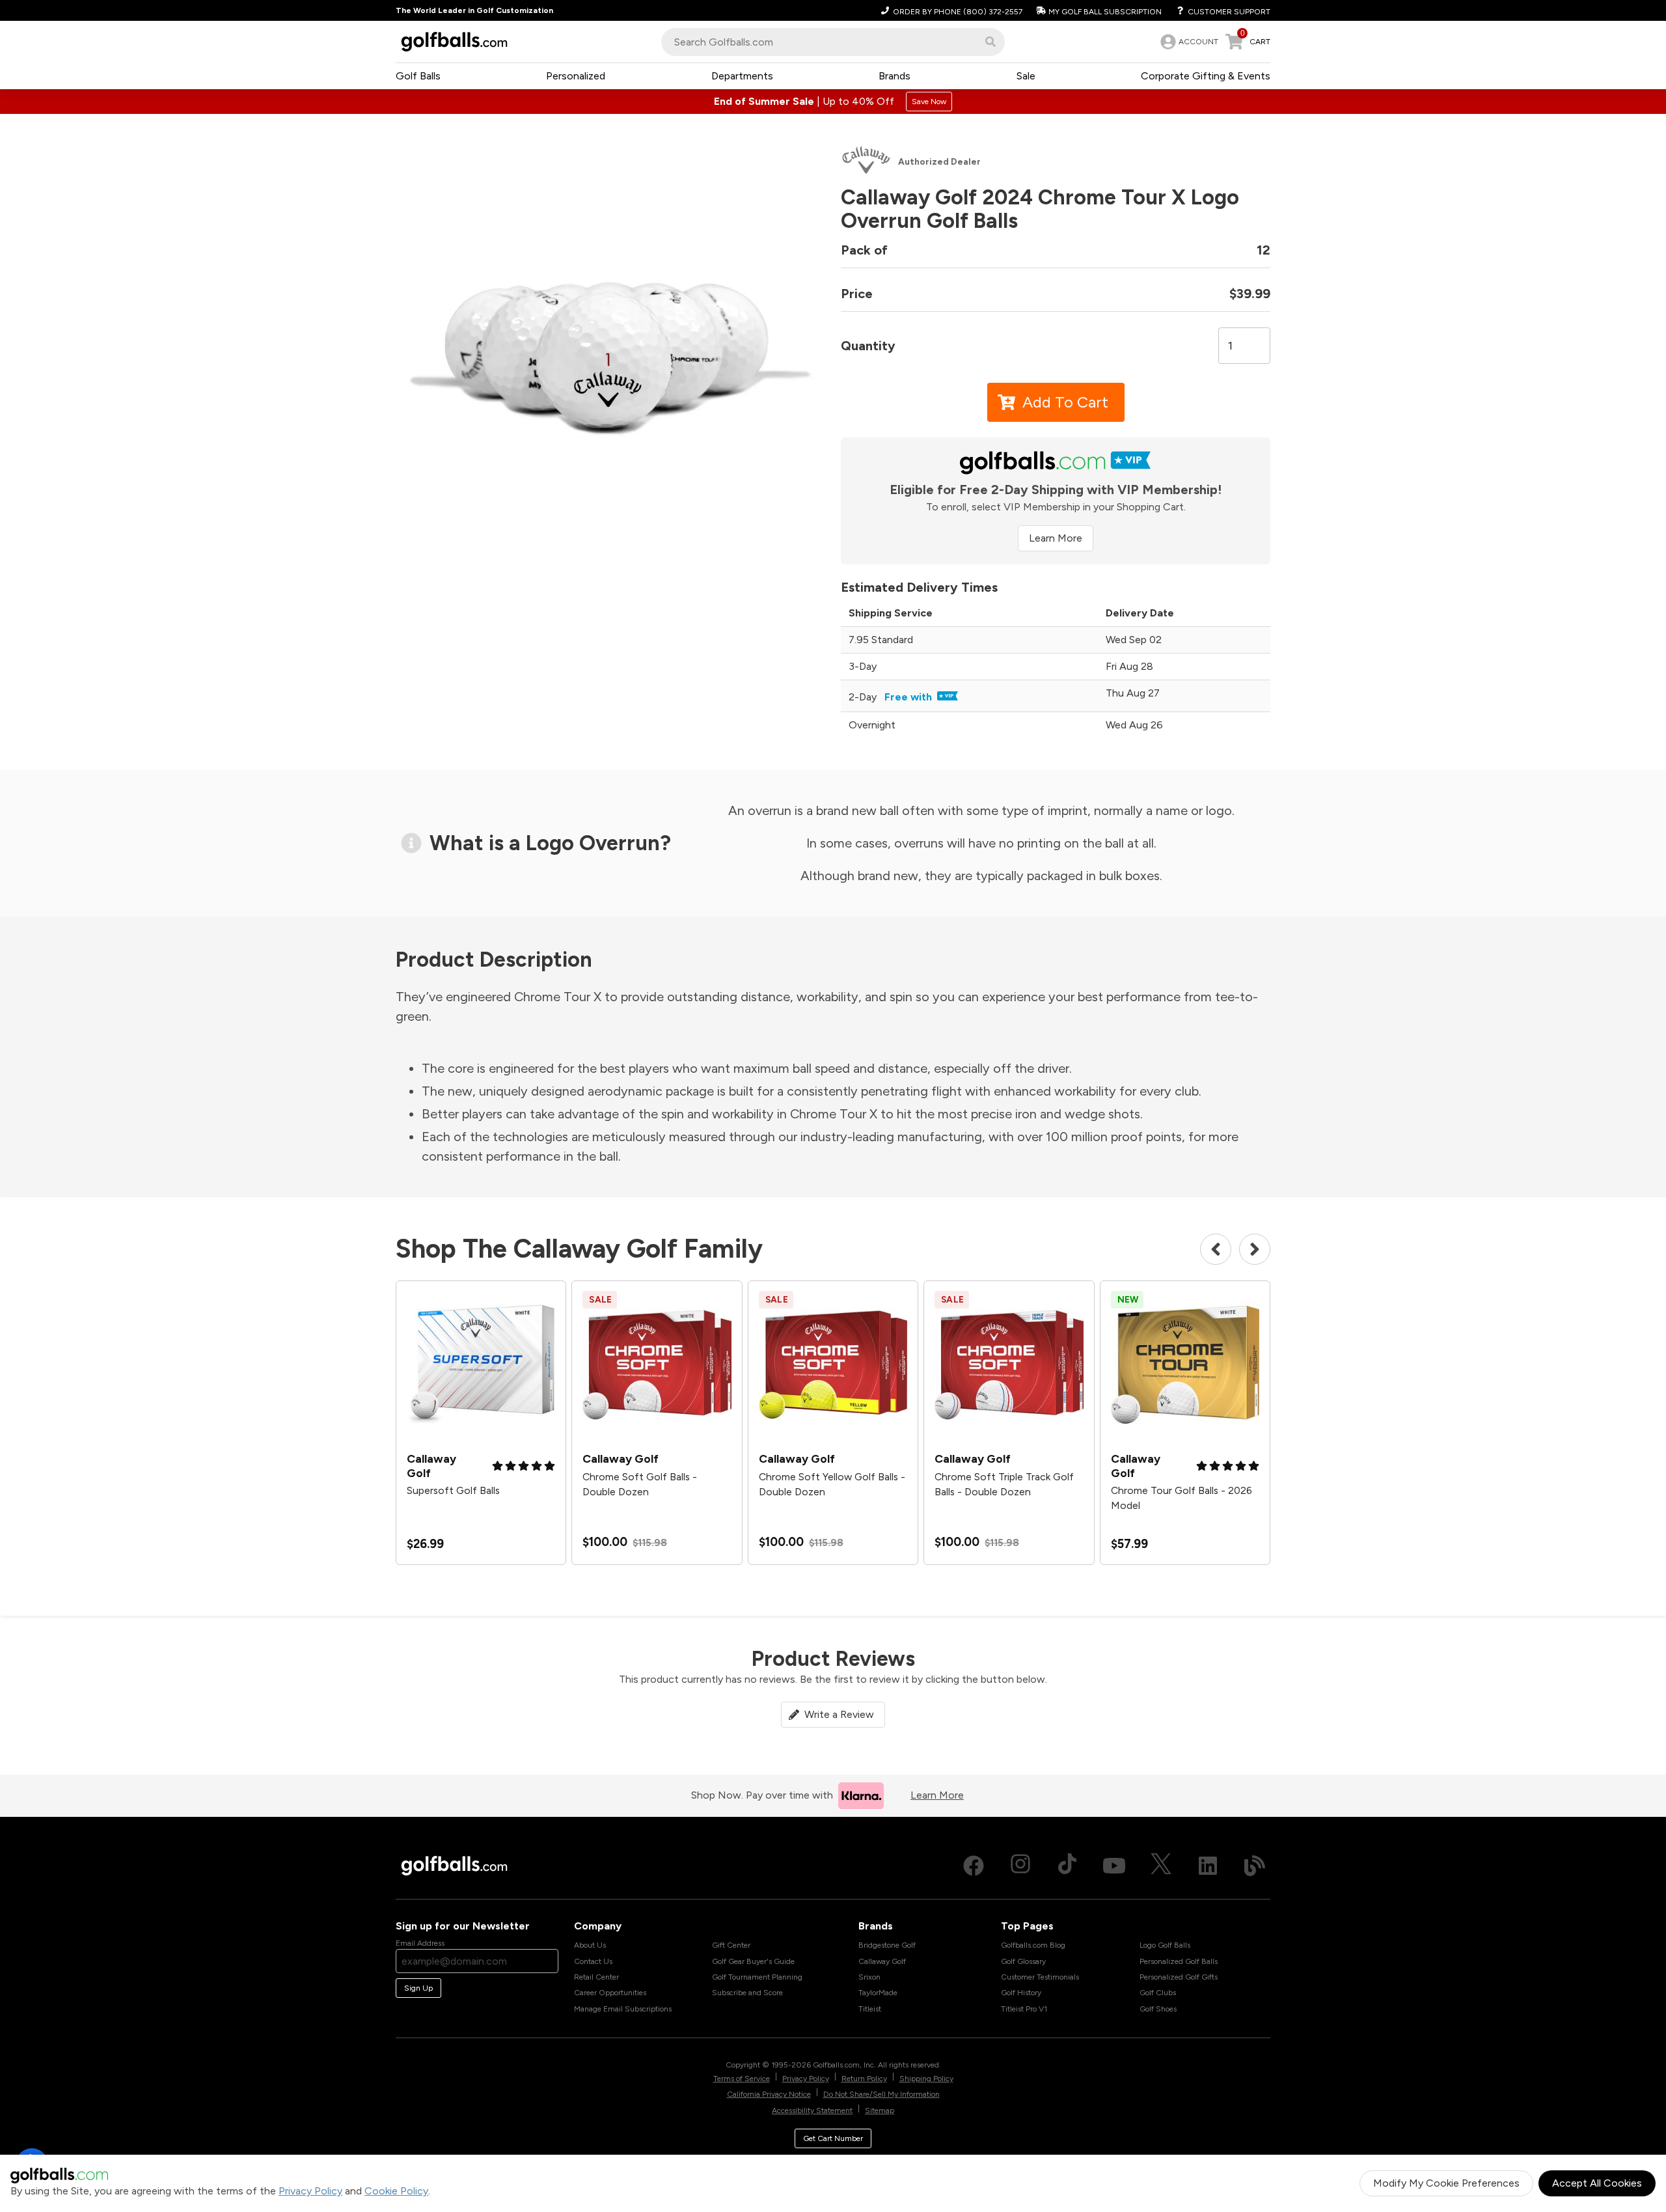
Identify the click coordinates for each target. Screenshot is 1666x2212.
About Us (590, 1945)
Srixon (869, 1977)
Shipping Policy (926, 2079)
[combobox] (833, 42)
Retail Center (596, 1977)
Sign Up (418, 1988)
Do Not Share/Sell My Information (881, 2094)
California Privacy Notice (769, 2094)
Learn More (1056, 538)
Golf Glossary (1023, 1961)
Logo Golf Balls (1165, 1945)
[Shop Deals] (833, 102)
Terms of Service (742, 2079)
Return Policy (864, 2079)
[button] (990, 42)
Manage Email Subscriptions (623, 2009)
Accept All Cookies (1597, 2183)
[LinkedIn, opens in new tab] (1208, 1866)
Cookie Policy (396, 2191)
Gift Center (731, 1945)
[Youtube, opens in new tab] (1114, 1866)
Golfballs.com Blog (1033, 1945)
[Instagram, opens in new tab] (1020, 1866)
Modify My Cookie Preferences (1446, 2183)
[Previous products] (1216, 1249)
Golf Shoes (1158, 2009)
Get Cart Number (833, 2138)
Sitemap (880, 2110)
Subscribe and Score (747, 1993)
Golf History (1021, 1993)
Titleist (870, 2009)
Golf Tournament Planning (757, 1977)
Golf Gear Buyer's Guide (753, 1961)
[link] (1188, 42)
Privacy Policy (310, 2191)
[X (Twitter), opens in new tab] (1161, 1866)
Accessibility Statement (812, 2110)
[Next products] (1255, 1249)
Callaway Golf (882, 1961)
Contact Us (593, 1961)
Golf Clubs (1158, 1993)
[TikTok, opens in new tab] (1067, 1866)
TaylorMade (878, 1993)
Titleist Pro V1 (1024, 2009)
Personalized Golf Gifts (1179, 1977)
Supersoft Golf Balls (453, 1490)
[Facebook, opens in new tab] (974, 1866)
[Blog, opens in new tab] (1255, 1866)
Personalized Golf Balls (1179, 1961)
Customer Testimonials (1040, 1977)
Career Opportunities (610, 1993)
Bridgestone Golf (887, 1945)
